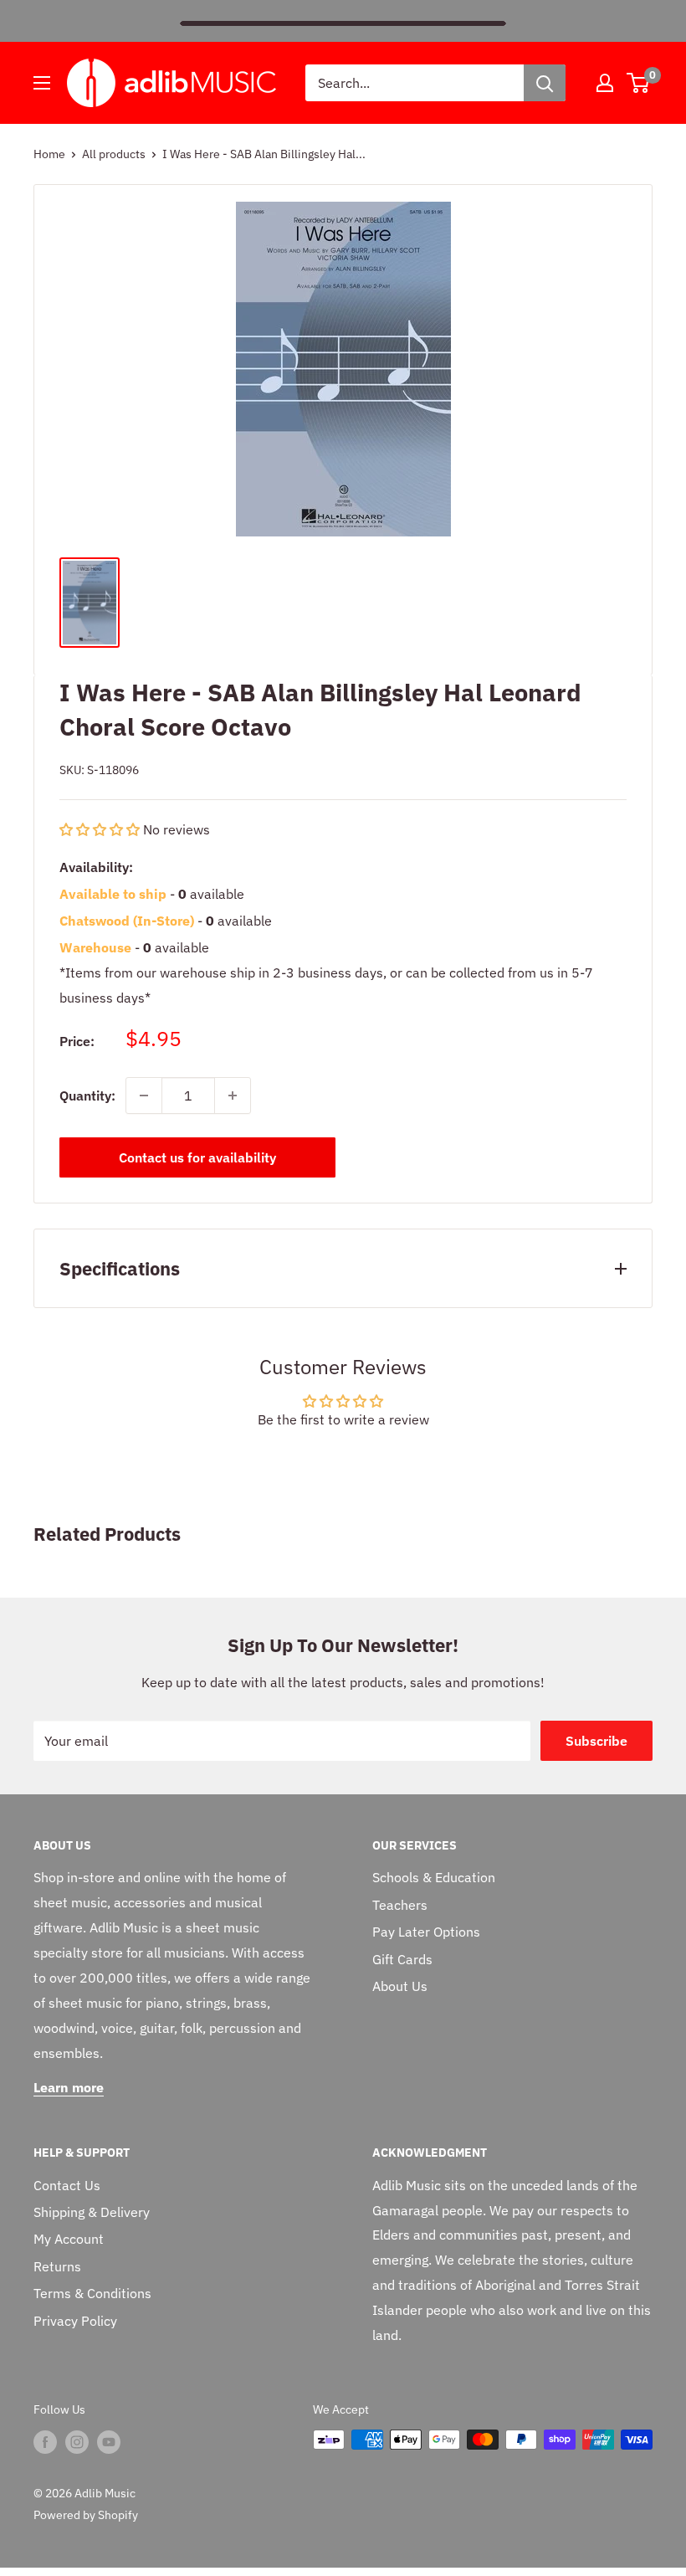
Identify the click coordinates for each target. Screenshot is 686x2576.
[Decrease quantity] (144, 1096)
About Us (400, 1986)
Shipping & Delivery (92, 2212)
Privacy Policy (75, 2321)
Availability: (96, 867)
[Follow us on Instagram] (77, 2441)
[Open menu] (42, 83)
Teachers (400, 1905)
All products (114, 154)
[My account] (605, 83)
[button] (101, 829)
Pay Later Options (426, 1932)
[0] (639, 83)
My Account (69, 2239)
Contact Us (67, 2185)
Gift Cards (402, 1959)
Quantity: (87, 1096)
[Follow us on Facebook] (45, 2441)
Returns (57, 2266)
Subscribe (596, 1741)
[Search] (545, 83)
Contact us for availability (197, 1157)
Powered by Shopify (86, 2515)
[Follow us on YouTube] (109, 2441)
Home (49, 154)
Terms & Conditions (92, 2293)
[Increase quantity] (233, 1096)
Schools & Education (434, 1877)
